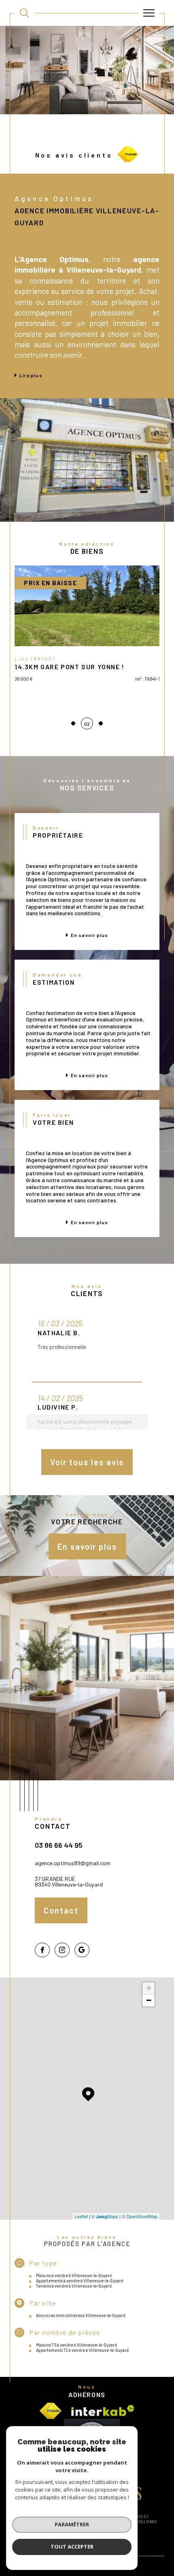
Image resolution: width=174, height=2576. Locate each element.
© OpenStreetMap (140, 2216)
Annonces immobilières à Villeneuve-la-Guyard (81, 2315)
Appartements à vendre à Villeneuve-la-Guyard (80, 2281)
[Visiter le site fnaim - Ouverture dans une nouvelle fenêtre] (51, 2411)
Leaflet (81, 2216)
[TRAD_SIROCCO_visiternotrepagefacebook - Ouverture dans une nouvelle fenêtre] (42, 1950)
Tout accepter (72, 2547)
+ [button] (149, 1988)
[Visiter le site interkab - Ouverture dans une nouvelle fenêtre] (103, 2411)
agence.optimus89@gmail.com (73, 1863)
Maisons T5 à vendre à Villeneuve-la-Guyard (76, 2345)
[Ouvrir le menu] (149, 13)
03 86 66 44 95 (59, 1845)
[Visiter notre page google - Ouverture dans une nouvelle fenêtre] (82, 1950)
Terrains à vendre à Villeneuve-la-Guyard (74, 2286)
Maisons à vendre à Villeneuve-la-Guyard (74, 2275)
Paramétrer (72, 2524)
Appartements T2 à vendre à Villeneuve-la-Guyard (82, 2350)
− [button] (149, 2000)
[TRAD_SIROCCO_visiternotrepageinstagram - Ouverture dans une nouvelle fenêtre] (62, 1950)
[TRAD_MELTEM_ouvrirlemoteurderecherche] (24, 13)
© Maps (105, 2216)
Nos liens (145, 2522)
